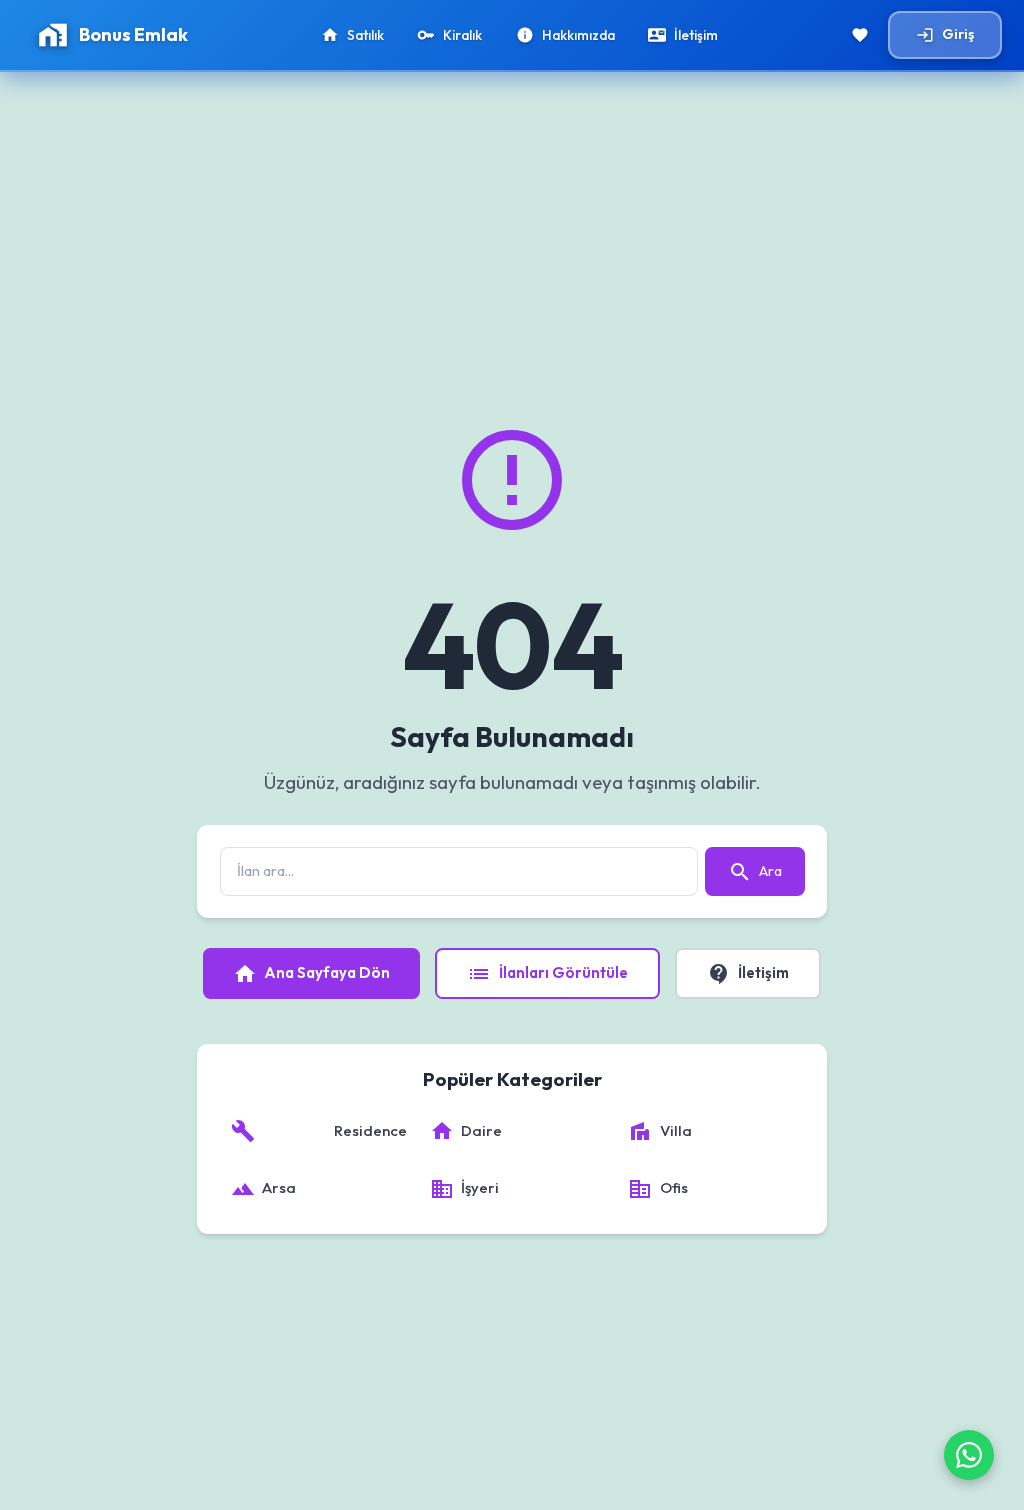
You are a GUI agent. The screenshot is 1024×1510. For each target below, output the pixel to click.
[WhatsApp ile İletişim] (969, 1455)
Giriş (945, 34)
